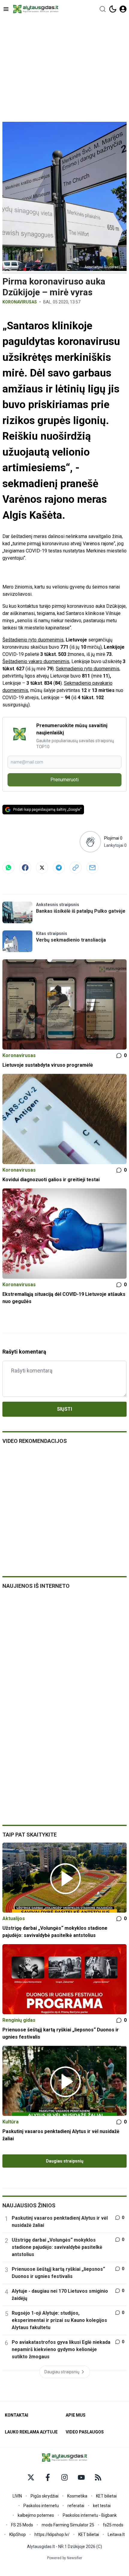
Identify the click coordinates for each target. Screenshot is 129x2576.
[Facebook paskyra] (48, 2477)
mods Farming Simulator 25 (68, 2525)
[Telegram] (59, 868)
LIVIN (17, 2496)
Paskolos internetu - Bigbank (90, 2515)
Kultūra (10, 2122)
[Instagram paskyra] (64, 2477)
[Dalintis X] (42, 868)
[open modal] (123, 9)
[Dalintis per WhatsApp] (8, 868)
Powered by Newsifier (65, 2558)
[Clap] (90, 842)
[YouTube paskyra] (81, 2477)
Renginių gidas (19, 2020)
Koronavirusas (20, 302)
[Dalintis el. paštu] (92, 868)
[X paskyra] (31, 2477)
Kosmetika (77, 2496)
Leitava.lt (116, 2535)
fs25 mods (113, 2525)
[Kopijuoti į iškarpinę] (76, 868)
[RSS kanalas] (98, 2477)
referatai (76, 2506)
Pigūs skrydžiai (45, 2496)
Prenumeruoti (64, 780)
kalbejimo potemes (36, 2515)
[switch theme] (113, 9)
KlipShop (18, 2535)
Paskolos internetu (41, 2506)
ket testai (102, 2506)
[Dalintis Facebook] (25, 868)
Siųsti (64, 1409)
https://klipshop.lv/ (52, 2535)
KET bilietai (106, 2496)
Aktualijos (14, 1918)
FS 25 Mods (22, 2525)
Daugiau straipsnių (65, 2161)
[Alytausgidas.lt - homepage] (36, 9)
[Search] (103, 9)
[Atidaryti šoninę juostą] (6, 9)
